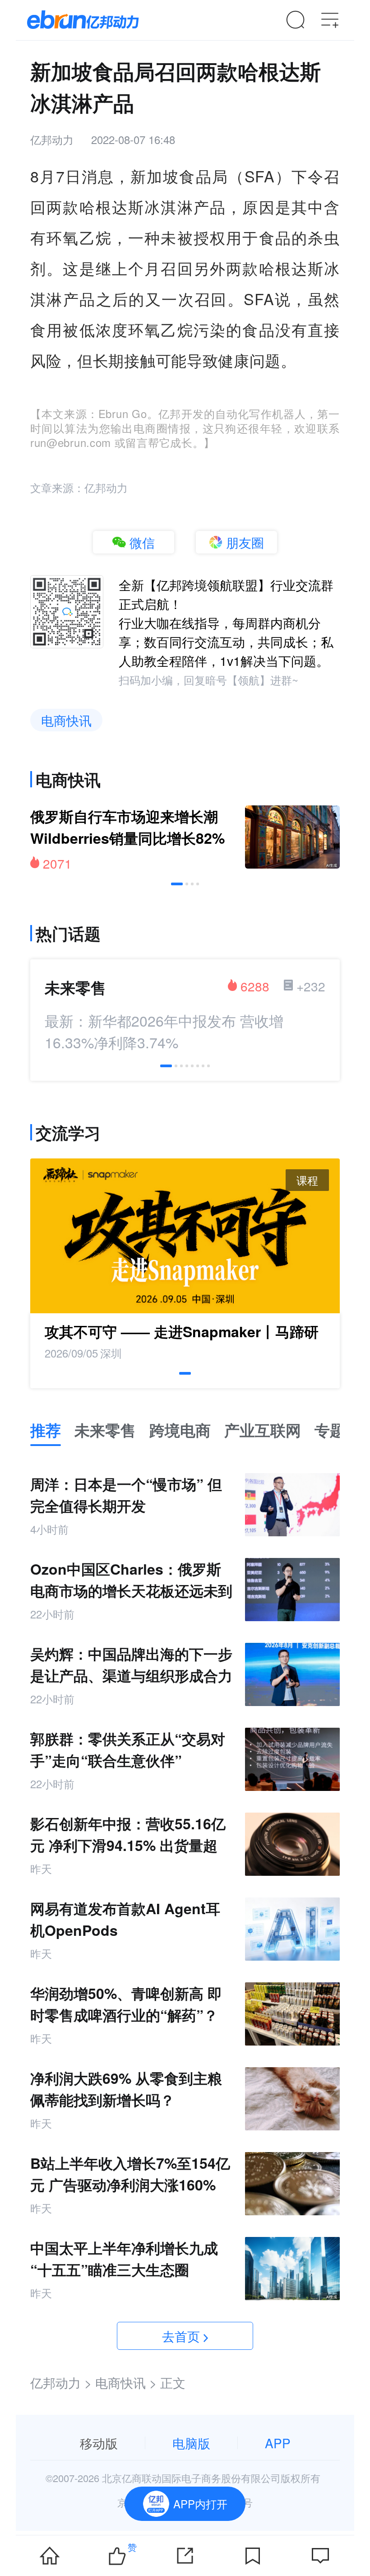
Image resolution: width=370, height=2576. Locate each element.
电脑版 (191, 2443)
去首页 (181, 2336)
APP (278, 2443)
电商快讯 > (126, 2382)
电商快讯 (66, 720)
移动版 (99, 2443)
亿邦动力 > (61, 2382)
